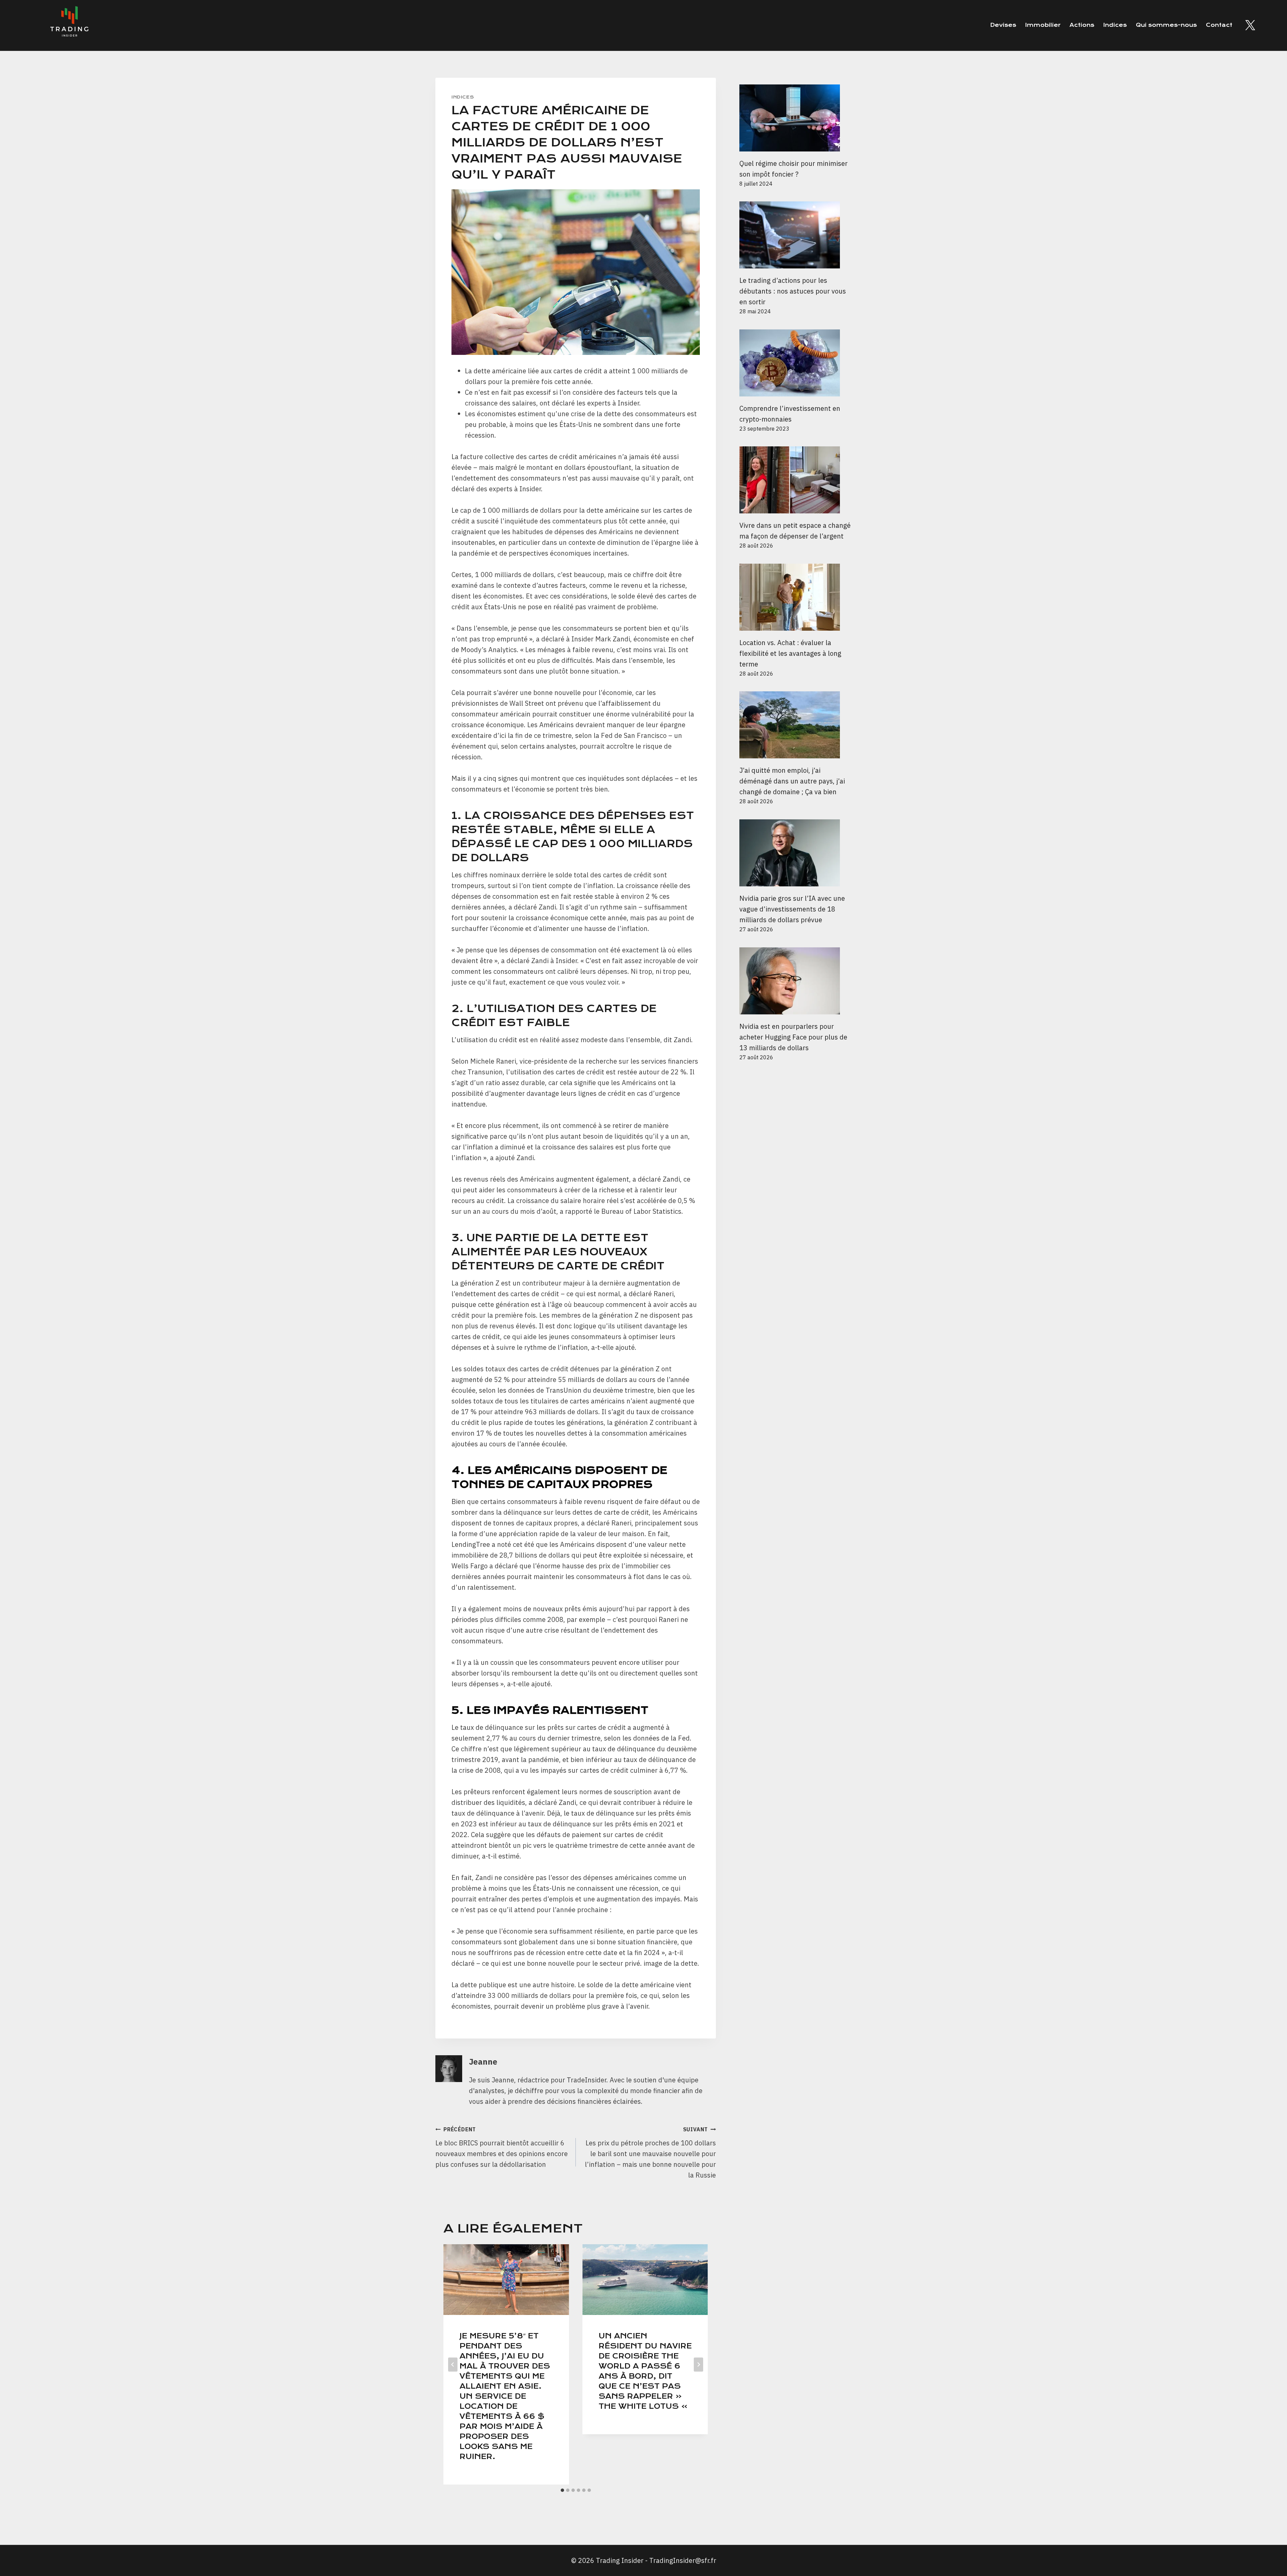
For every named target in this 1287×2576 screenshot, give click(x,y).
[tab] (562, 2490)
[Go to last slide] (453, 2365)
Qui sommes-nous (1166, 25)
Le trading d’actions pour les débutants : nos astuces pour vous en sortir (793, 291)
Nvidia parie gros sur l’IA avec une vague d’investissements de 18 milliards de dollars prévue (792, 909)
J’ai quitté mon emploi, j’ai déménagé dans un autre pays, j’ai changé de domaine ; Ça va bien (792, 781)
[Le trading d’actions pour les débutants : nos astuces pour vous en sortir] (795, 235)
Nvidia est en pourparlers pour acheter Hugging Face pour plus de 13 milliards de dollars (793, 1037)
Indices (1115, 25)
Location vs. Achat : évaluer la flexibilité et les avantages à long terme (790, 653)
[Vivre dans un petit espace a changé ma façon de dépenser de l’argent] (795, 480)
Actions (1082, 25)
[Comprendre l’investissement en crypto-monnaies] (795, 363)
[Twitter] (1250, 25)
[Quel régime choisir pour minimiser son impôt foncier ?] (795, 118)
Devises (1003, 25)
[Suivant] (698, 2365)
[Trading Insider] (69, 25)
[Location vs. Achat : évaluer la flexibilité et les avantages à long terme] (795, 597)
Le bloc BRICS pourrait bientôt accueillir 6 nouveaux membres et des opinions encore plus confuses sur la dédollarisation (502, 2147)
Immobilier (1043, 25)
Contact (1219, 25)
